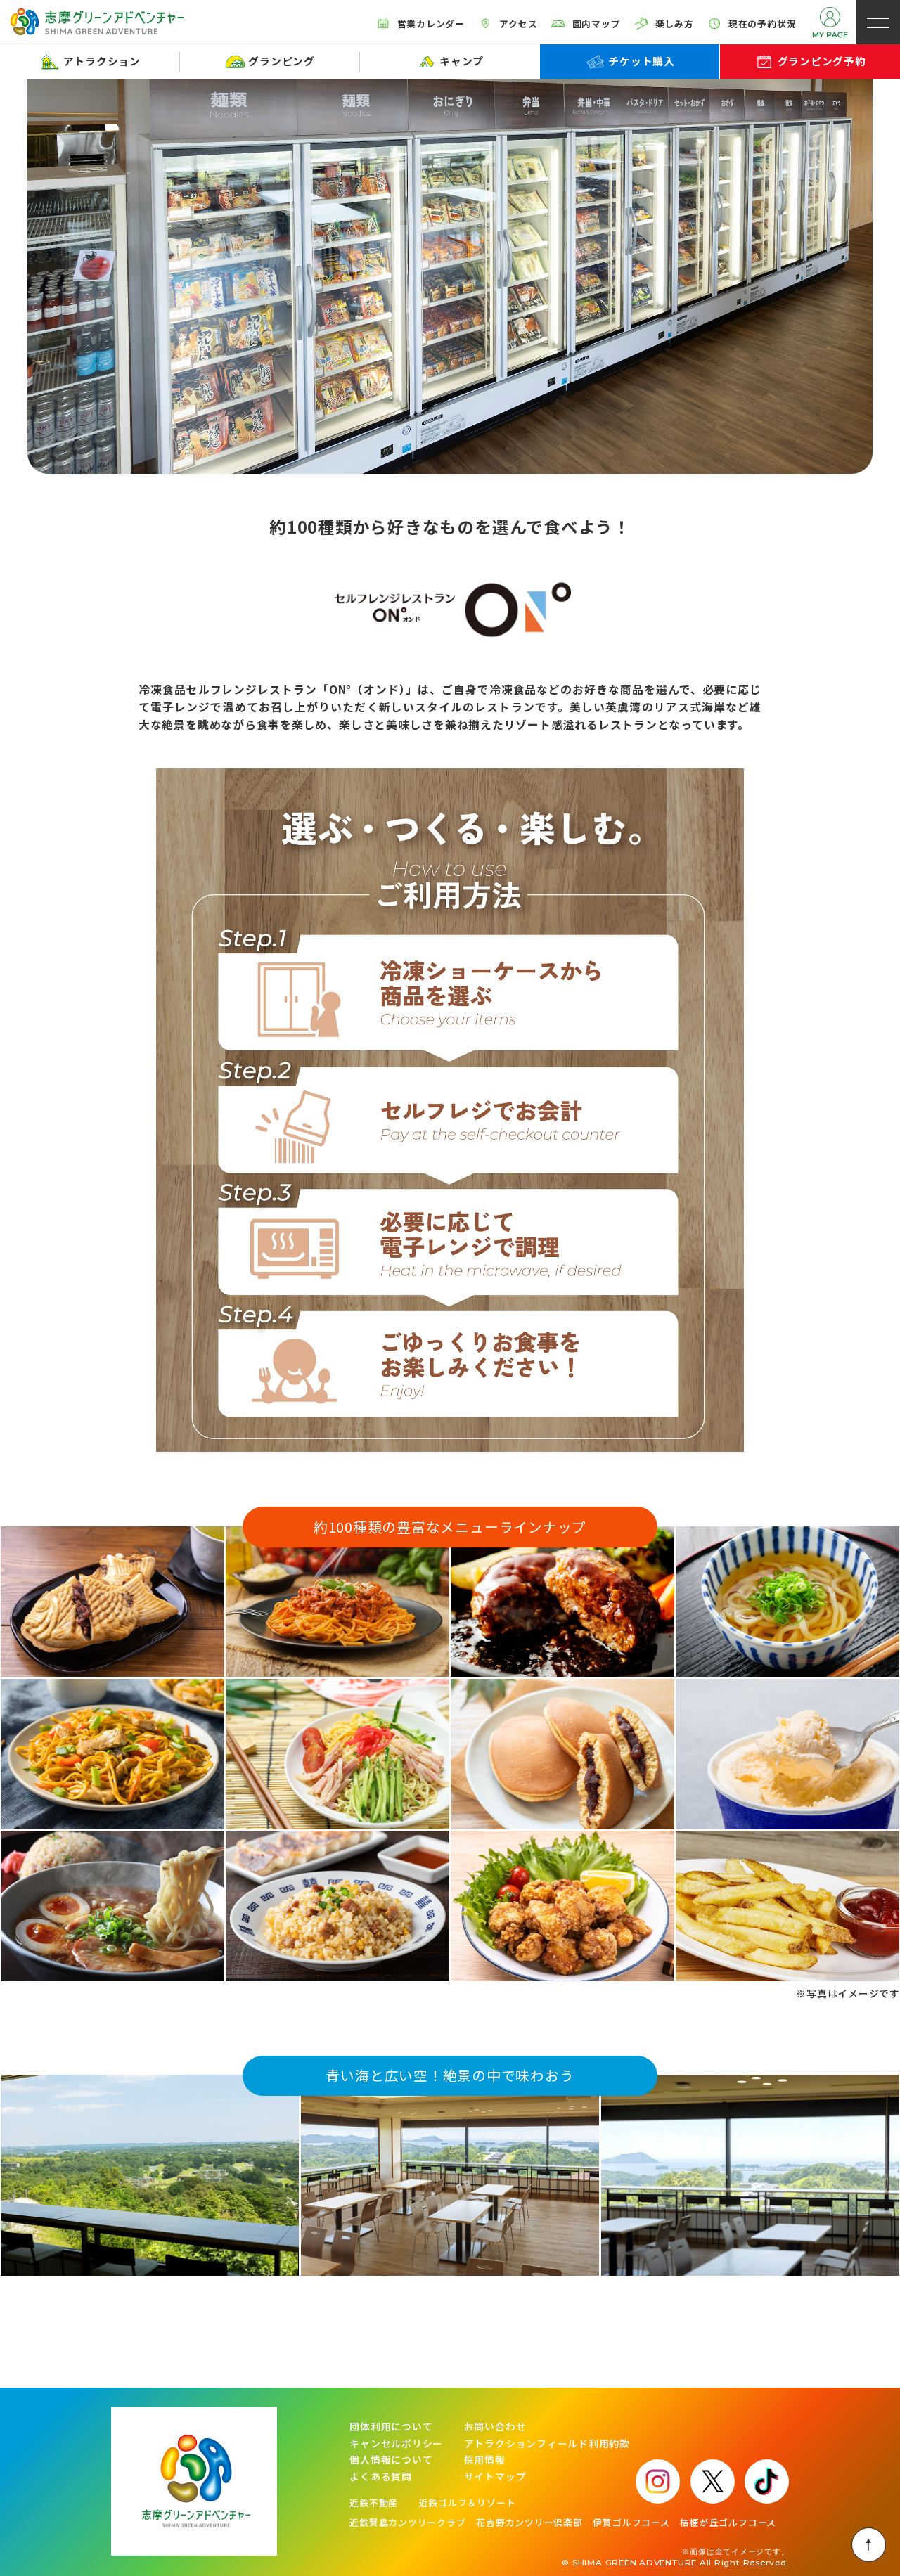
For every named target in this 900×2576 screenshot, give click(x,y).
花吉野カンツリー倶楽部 (529, 2523)
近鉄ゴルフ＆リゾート (468, 2503)
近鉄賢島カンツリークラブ (407, 2523)
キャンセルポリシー (396, 2444)
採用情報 (485, 2460)
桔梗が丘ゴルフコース (728, 2523)
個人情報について (391, 2460)
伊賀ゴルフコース (631, 2523)
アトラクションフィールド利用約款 (547, 2444)
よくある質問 (381, 2477)
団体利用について (391, 2427)
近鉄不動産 (374, 2503)
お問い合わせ (495, 2427)
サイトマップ (495, 2477)
